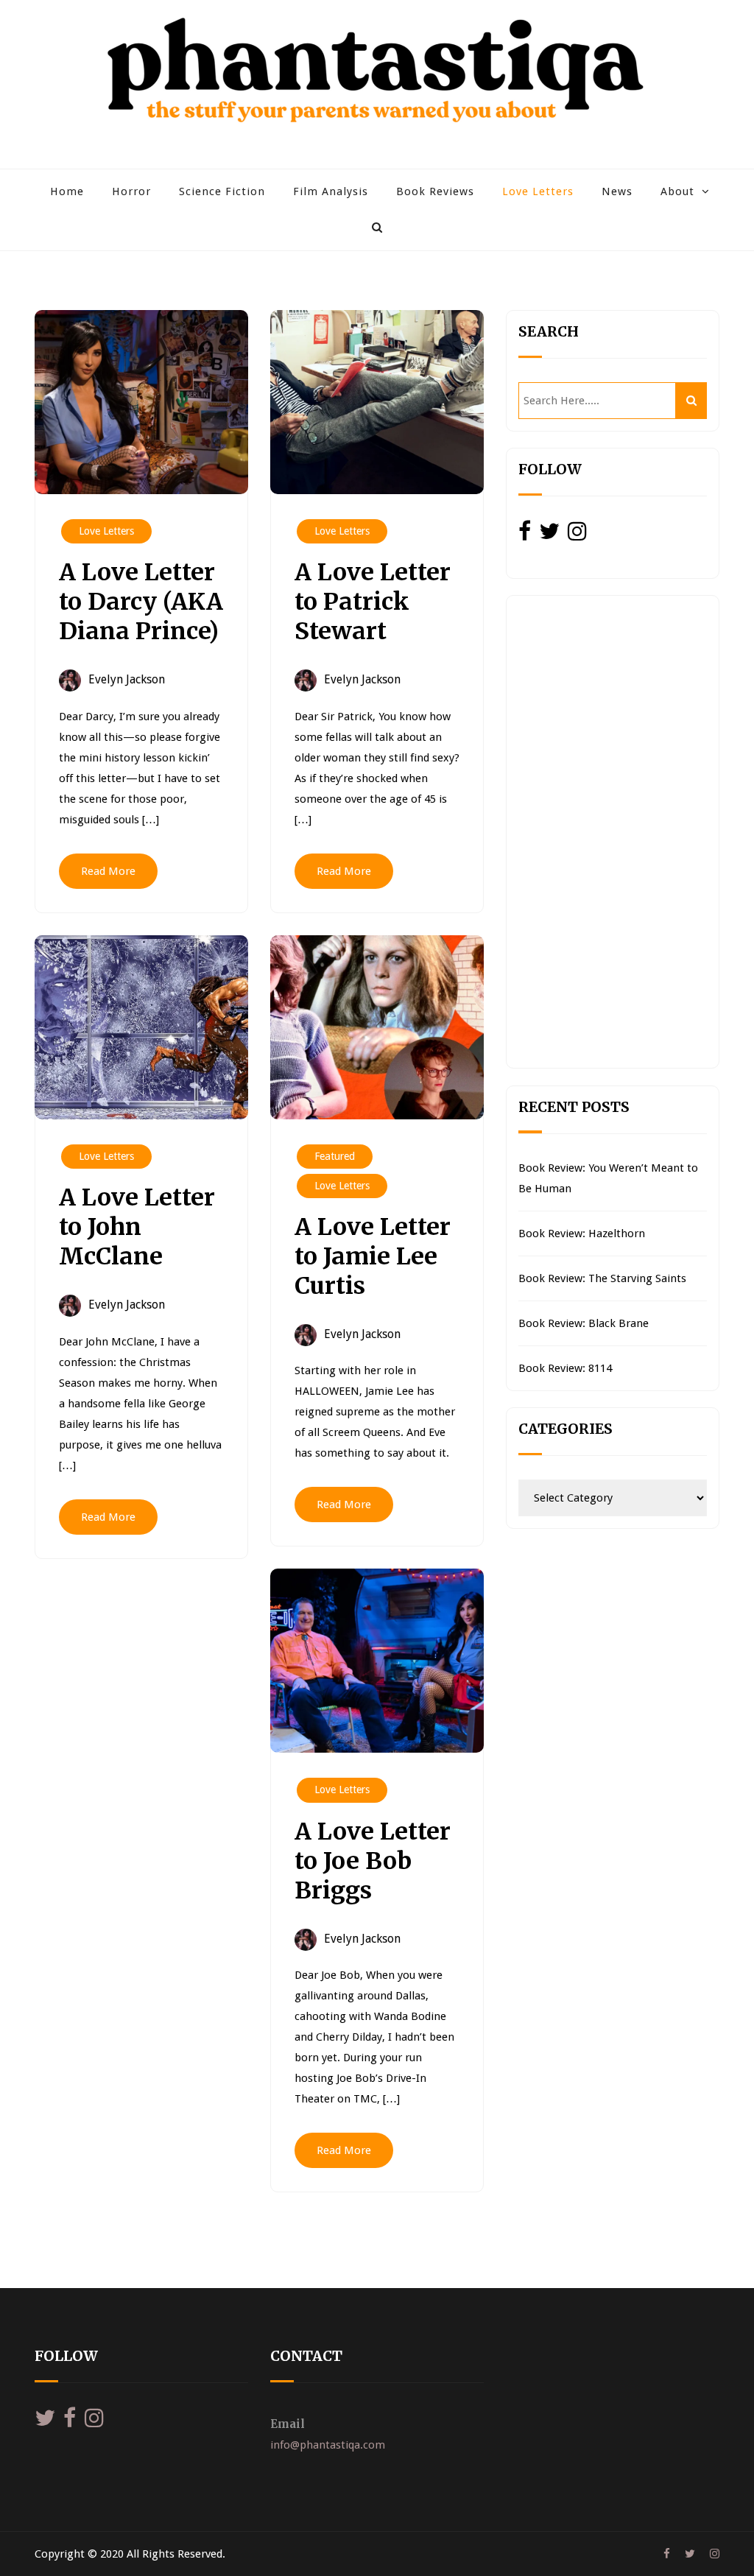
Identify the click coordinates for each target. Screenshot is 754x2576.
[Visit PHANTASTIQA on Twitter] (549, 535)
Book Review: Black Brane (584, 1323)
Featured (335, 1156)
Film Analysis (331, 191)
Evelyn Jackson (127, 679)
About (677, 191)
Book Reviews (435, 191)
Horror (131, 191)
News (617, 191)
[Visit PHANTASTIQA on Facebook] (525, 535)
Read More (108, 871)
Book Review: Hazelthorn (582, 1234)
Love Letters (538, 191)
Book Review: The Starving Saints (602, 1278)
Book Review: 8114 (565, 1368)
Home (67, 191)
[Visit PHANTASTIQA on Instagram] (577, 535)
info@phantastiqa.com (328, 2445)
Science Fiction (222, 191)
